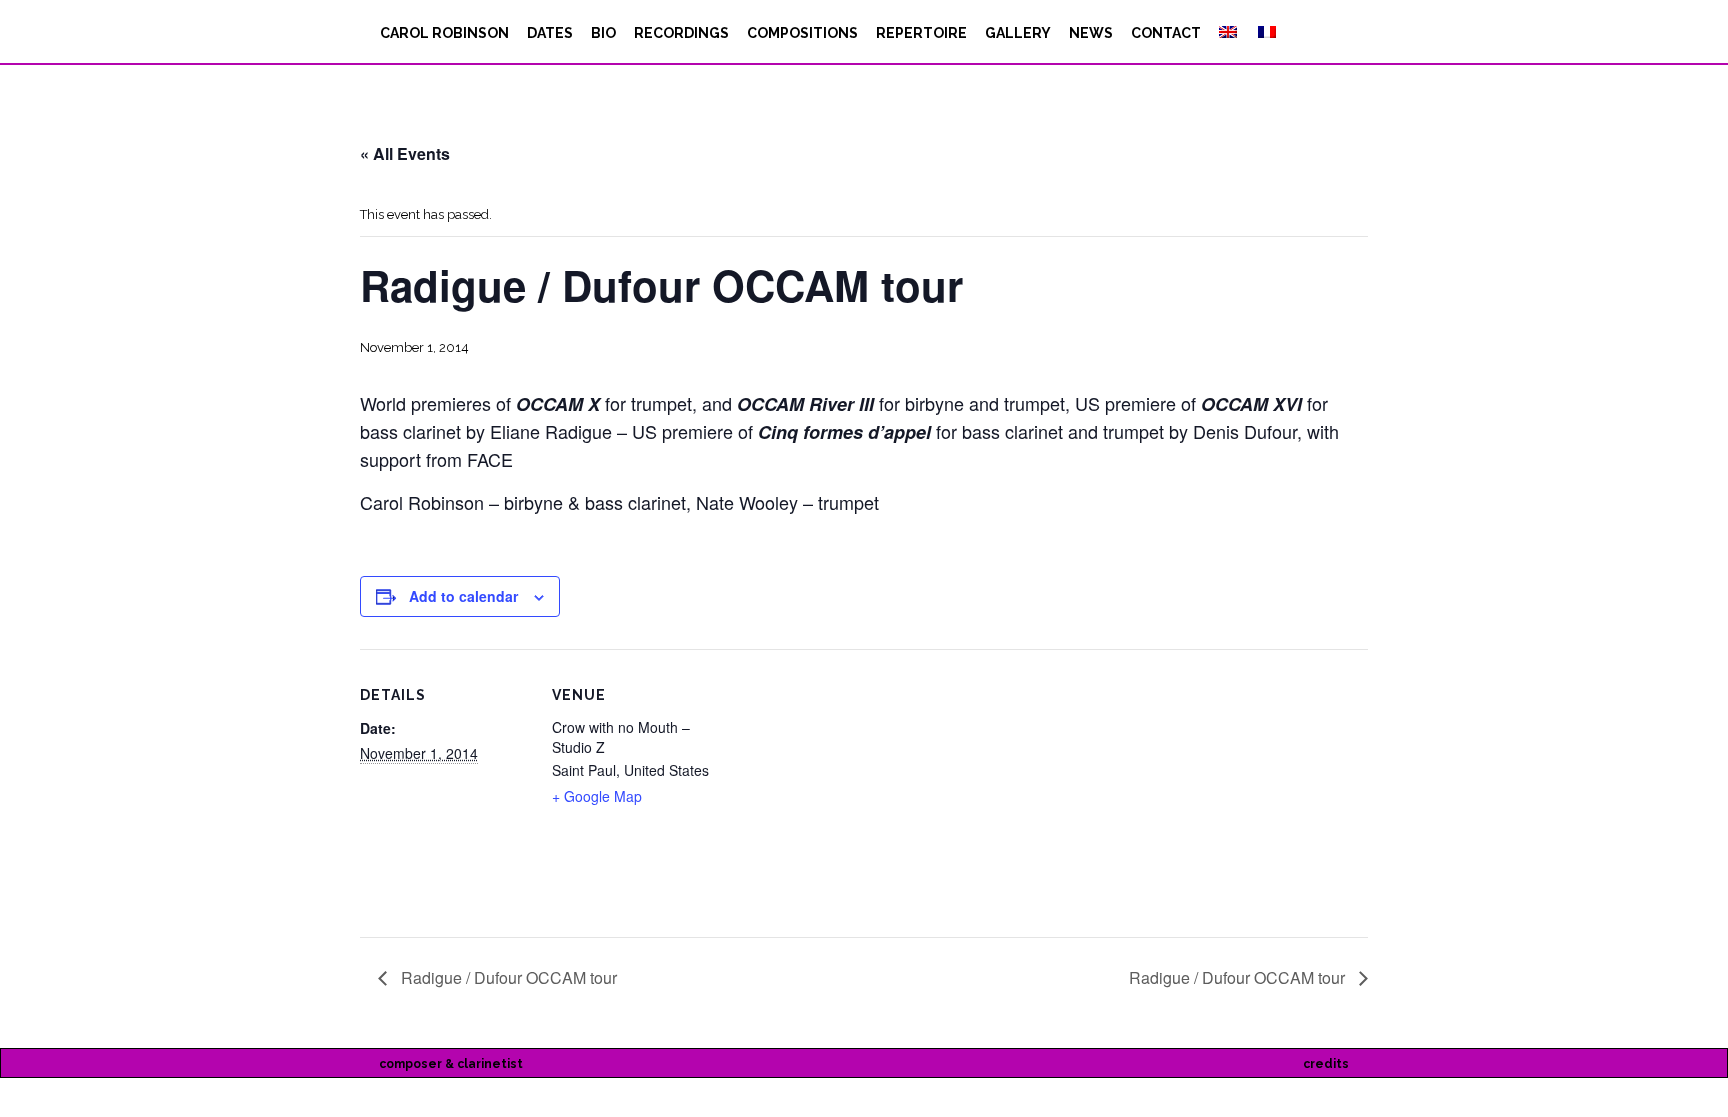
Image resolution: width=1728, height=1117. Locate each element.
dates (550, 33)
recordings (681, 33)
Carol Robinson (444, 33)
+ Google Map (597, 796)
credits (1326, 1064)
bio (603, 33)
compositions (802, 33)
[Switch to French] (1265, 33)
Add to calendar (463, 596)
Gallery (1018, 33)
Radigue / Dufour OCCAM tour (507, 977)
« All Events (405, 153)
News (1091, 33)
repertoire (921, 33)
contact (1166, 33)
